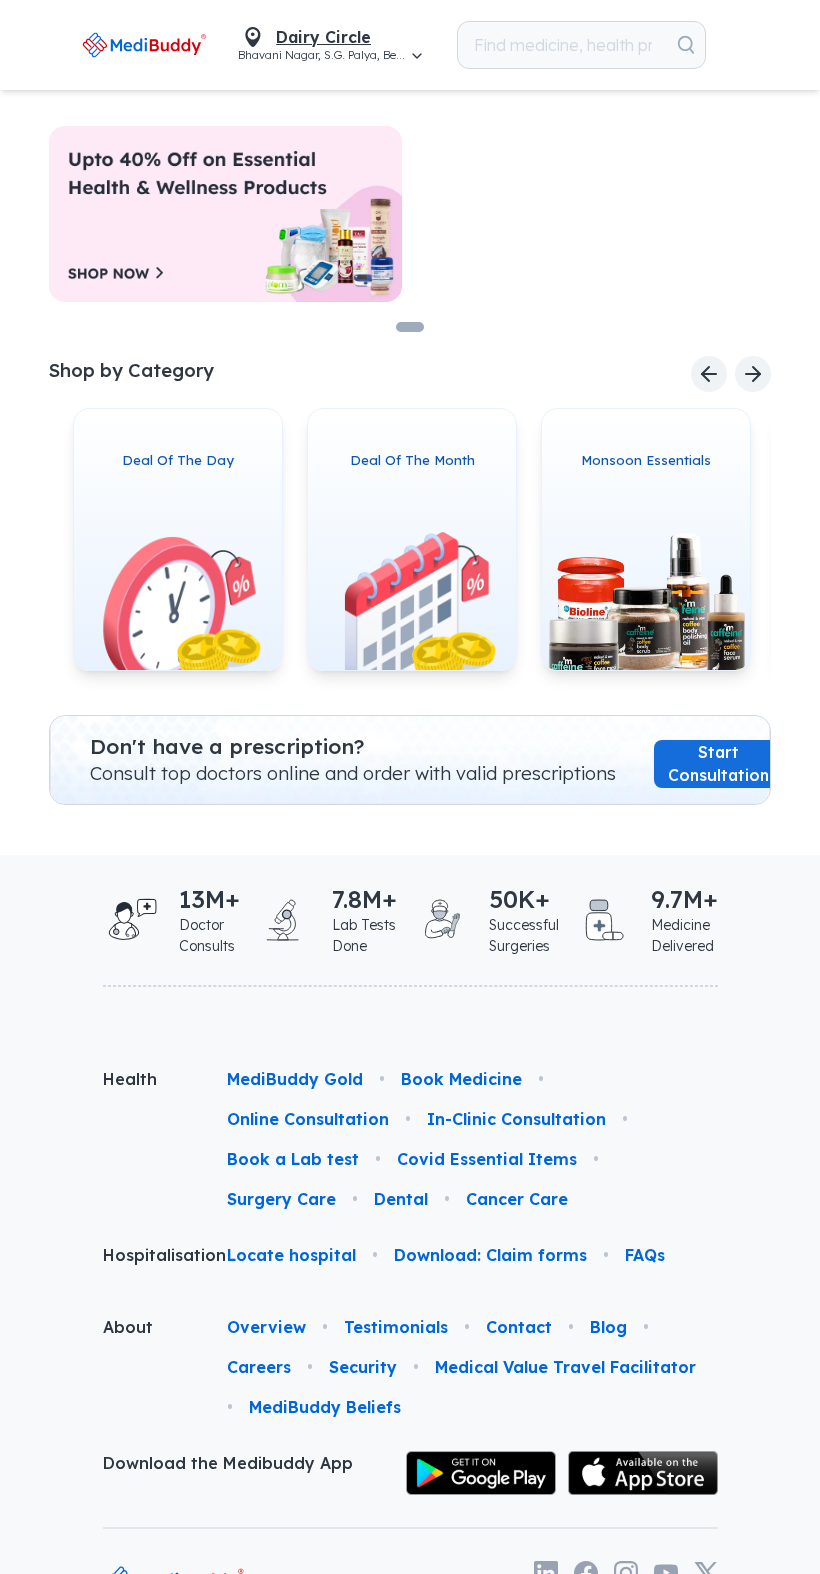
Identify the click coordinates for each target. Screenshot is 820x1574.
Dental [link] (401, 1199)
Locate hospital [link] (291, 1255)
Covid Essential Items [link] (487, 1159)
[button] (652, 45)
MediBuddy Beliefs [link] (325, 1407)
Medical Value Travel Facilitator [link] (565, 1367)
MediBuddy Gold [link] (295, 1079)
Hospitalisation (149, 1255)
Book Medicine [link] (461, 1079)
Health (130, 1079)
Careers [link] (259, 1367)
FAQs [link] (645, 1255)
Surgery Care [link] (281, 1199)
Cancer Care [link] (517, 1199)
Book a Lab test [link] (293, 1159)
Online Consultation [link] (308, 1119)
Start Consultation (718, 763)
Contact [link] (519, 1327)
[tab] (410, 327)
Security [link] (363, 1367)
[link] (98, 44)
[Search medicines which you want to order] (586, 45)
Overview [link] (266, 1327)
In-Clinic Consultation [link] (516, 1119)
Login (737, 45)
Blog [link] (608, 1327)
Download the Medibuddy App (228, 1463)
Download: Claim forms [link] (490, 1255)
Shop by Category (131, 370)
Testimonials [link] (396, 1327)
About (128, 1327)
